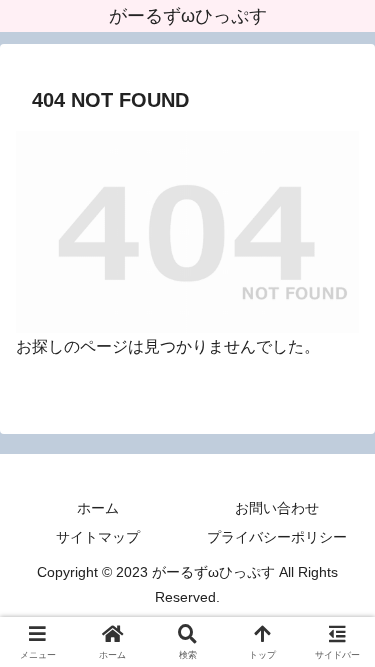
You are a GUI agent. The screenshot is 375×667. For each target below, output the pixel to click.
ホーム (98, 508)
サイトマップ (98, 537)
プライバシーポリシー (277, 537)
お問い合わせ (277, 508)
